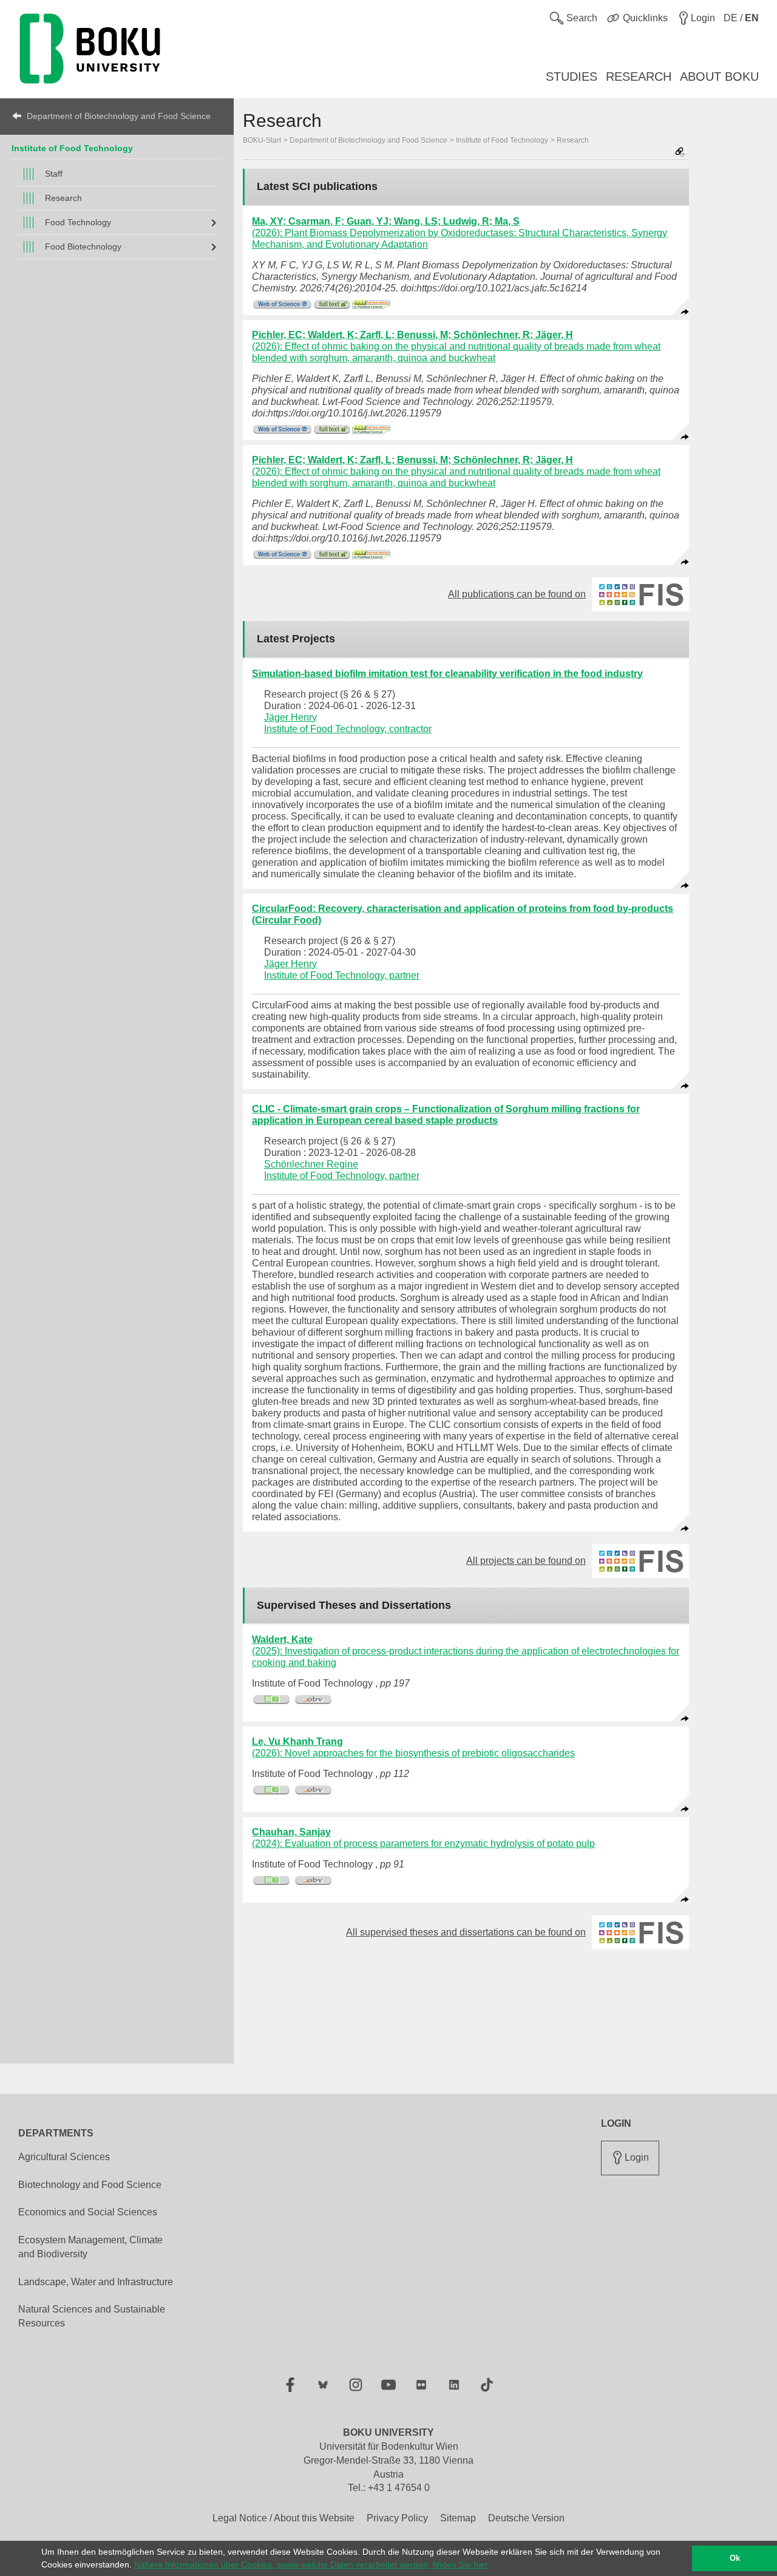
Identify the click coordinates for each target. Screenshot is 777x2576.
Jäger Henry (290, 717)
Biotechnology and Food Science (90, 2185)
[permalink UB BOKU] (272, 1700)
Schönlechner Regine (311, 1164)
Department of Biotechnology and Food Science (119, 116)
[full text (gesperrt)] (371, 304)
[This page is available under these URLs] (680, 153)
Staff (54, 174)
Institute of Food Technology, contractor (348, 729)
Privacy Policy (397, 2518)
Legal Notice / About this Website (283, 2518)
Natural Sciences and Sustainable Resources (92, 2316)
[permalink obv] (314, 1700)
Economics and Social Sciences (88, 2212)
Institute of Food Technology (72, 148)
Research (63, 198)
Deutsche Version (526, 2518)
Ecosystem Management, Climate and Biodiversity (90, 2247)
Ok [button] (735, 2558)
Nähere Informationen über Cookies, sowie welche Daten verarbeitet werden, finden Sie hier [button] (311, 2564)
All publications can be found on (524, 594)
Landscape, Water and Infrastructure (96, 2282)
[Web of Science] (282, 304)
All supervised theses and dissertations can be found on (473, 1932)
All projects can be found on (534, 1561)
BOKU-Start (262, 140)
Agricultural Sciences (64, 2157)
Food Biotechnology (83, 246)
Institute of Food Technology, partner (342, 975)
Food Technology (78, 222)
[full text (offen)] (332, 304)
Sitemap (458, 2518)
